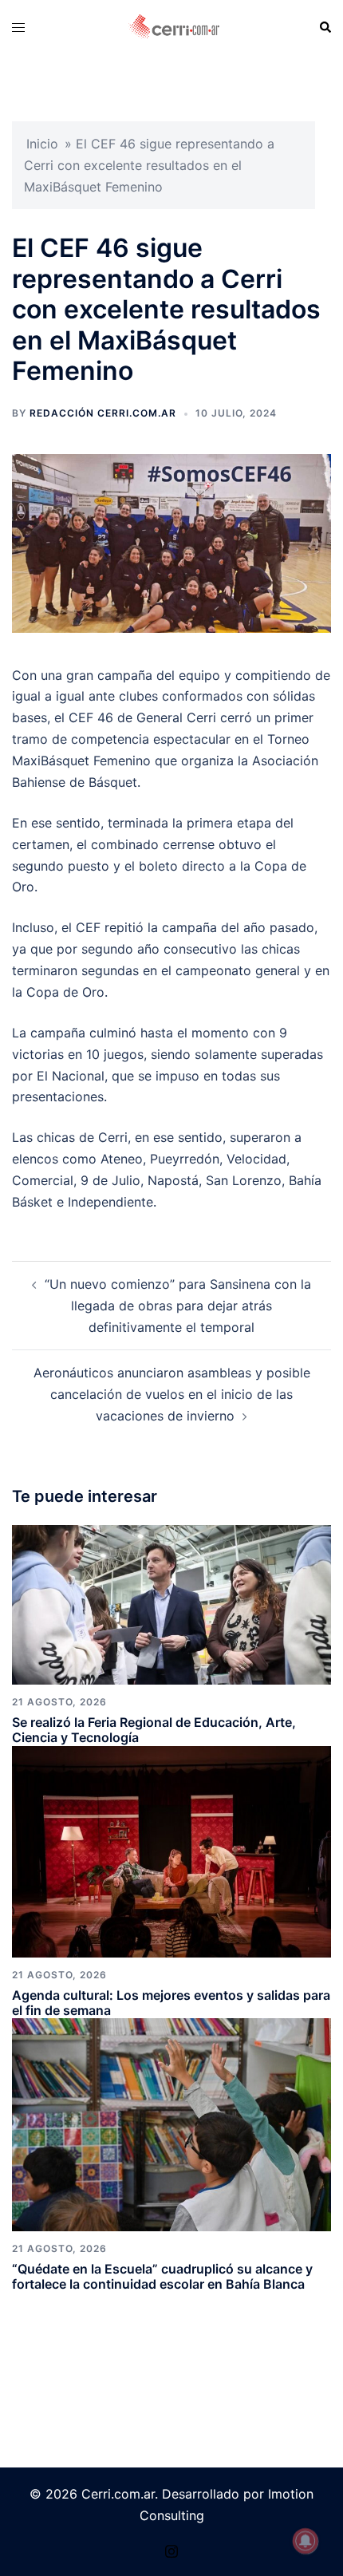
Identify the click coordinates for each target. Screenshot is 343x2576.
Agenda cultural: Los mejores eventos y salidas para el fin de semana (171, 2003)
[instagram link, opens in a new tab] (171, 2549)
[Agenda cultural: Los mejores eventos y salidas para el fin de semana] (171, 1850)
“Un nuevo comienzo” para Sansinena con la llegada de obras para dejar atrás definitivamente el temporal (178, 1306)
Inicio (42, 144)
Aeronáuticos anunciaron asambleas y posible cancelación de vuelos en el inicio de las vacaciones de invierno (172, 1394)
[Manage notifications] (306, 2541)
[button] (325, 27)
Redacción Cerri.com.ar (103, 413)
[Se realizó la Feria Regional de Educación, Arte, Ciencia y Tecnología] (171, 1603)
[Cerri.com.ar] (174, 26)
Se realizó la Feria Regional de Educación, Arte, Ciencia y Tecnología (154, 1730)
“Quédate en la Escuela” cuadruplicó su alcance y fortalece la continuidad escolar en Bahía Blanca (162, 2276)
